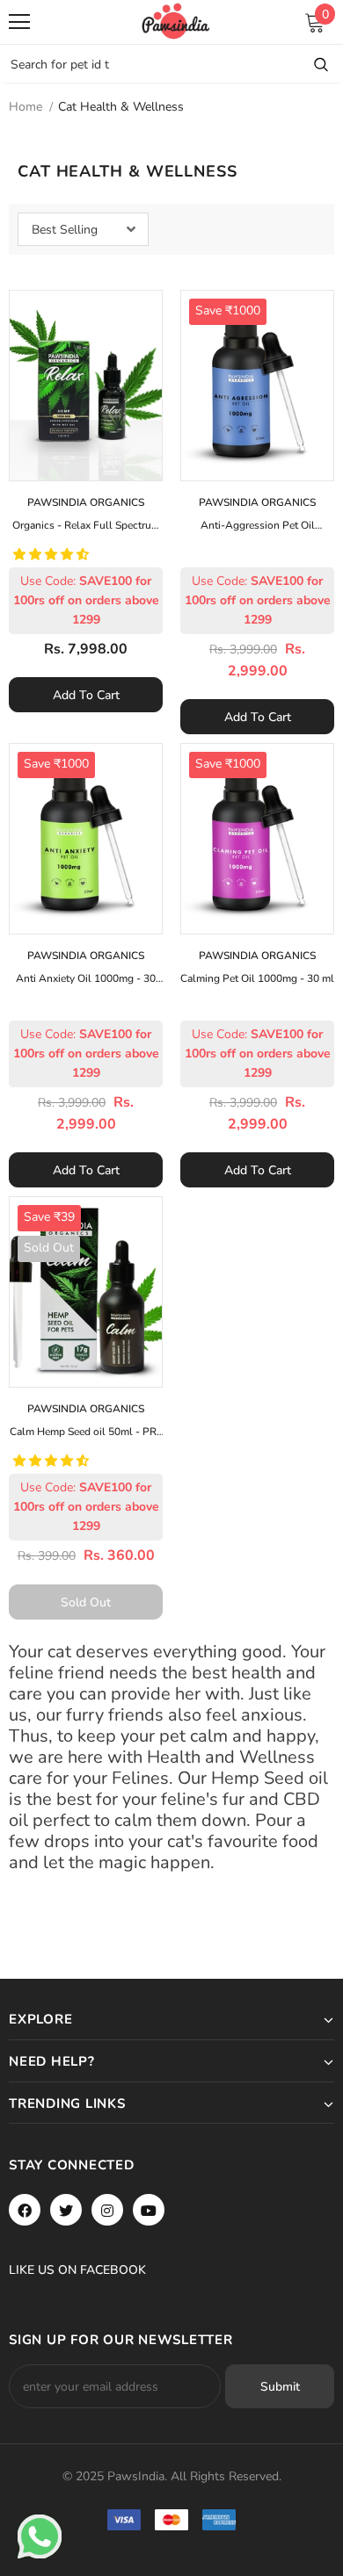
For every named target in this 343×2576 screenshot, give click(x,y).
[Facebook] (25, 2210)
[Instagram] (107, 2210)
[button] (53, 555)
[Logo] (176, 21)
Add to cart (86, 695)
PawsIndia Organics (86, 502)
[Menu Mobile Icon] (19, 22)
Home (26, 107)
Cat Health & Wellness (121, 107)
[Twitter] (66, 2210)
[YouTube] (149, 2210)
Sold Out (86, 1602)
